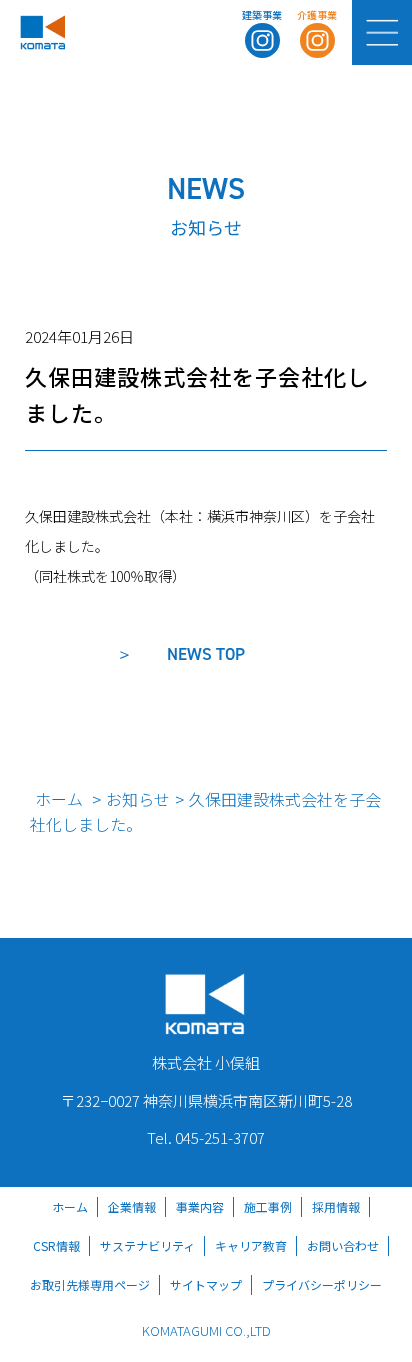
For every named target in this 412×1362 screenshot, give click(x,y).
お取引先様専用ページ (90, 1284)
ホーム (59, 799)
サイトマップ (206, 1284)
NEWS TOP (206, 654)
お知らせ (138, 799)
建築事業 (262, 14)
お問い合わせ (343, 1245)
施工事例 (268, 1206)
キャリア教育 (251, 1245)
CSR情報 (56, 1245)
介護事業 (317, 14)
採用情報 (336, 1206)
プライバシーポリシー (322, 1284)
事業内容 (200, 1206)
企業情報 (132, 1206)
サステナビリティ (147, 1245)
